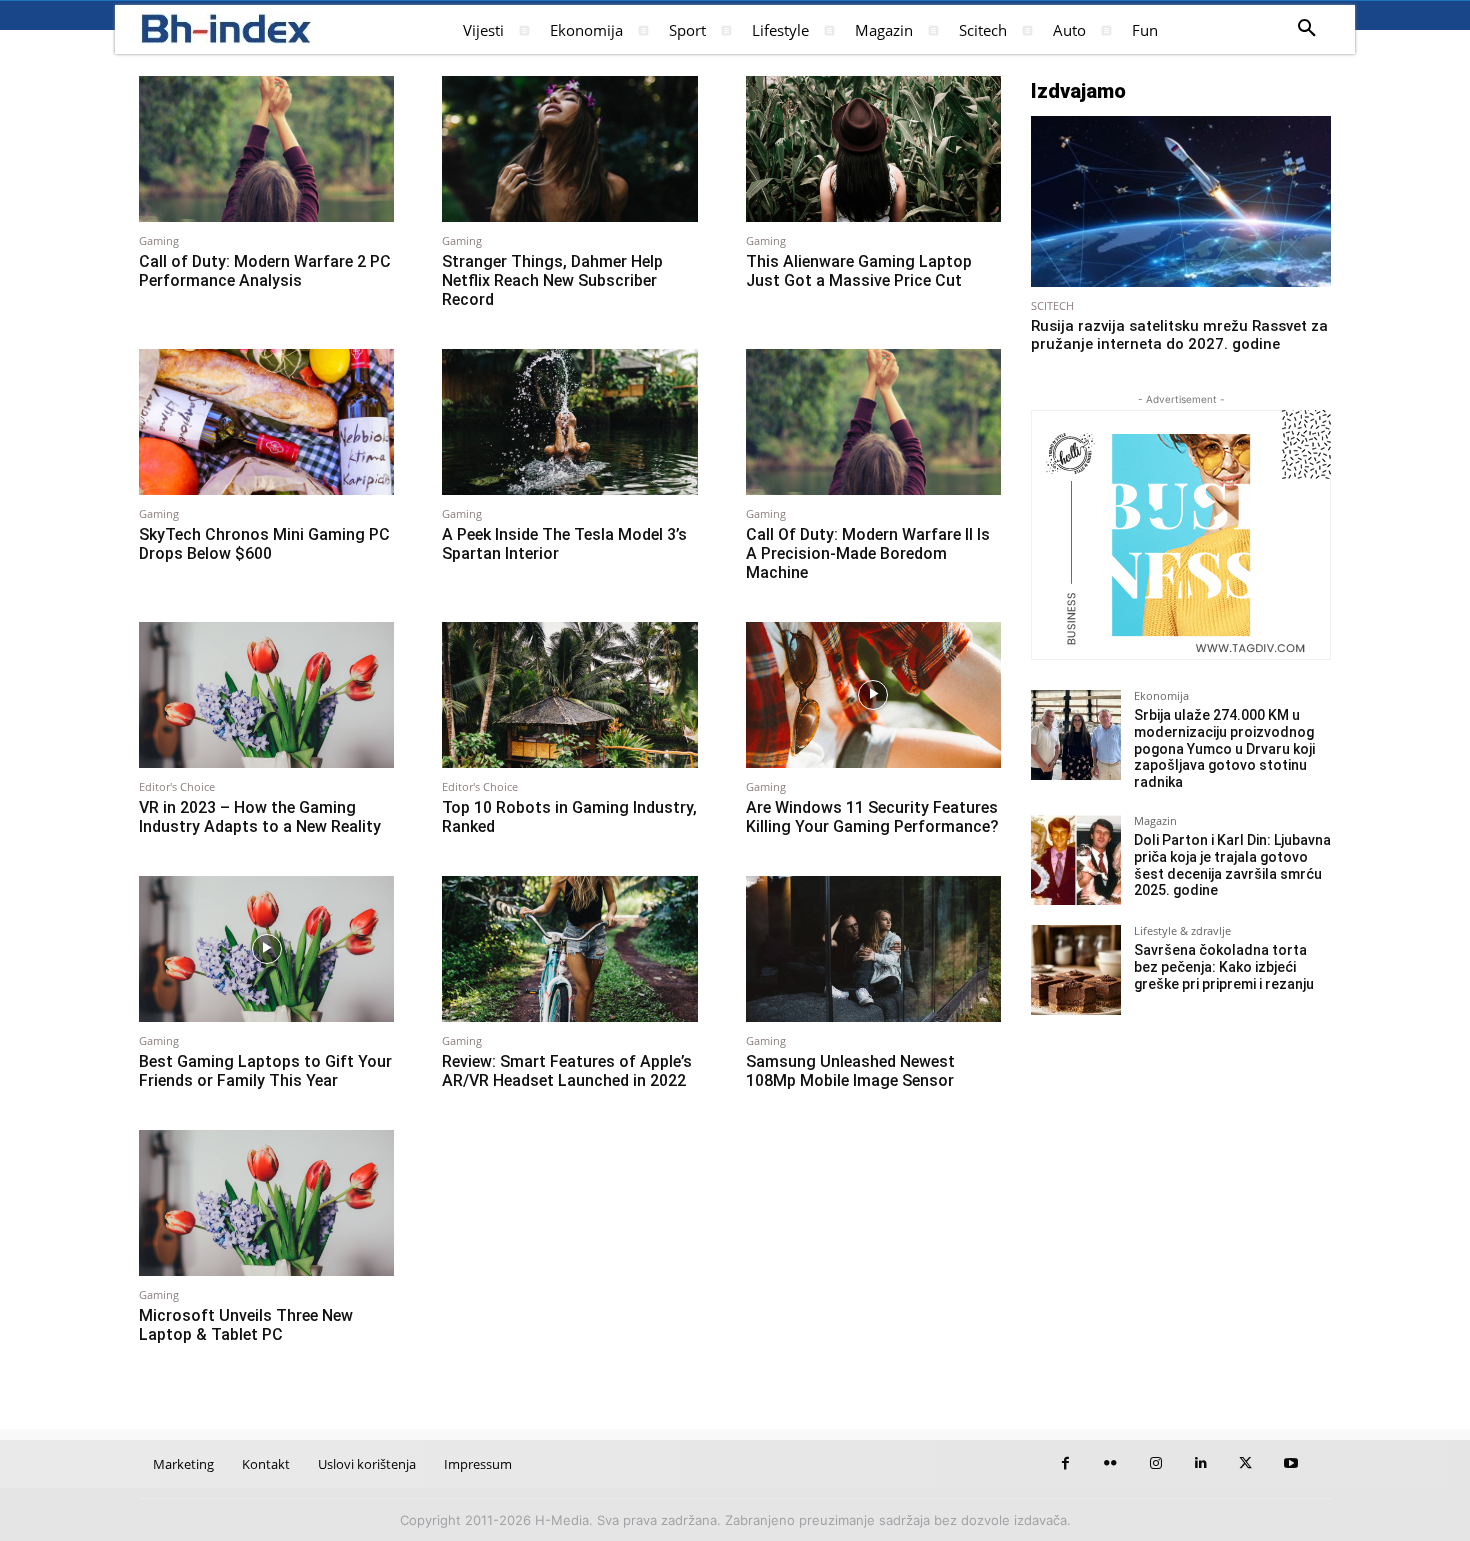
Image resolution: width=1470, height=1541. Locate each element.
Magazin (1155, 820)
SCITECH (1052, 305)
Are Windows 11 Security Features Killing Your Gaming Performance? (872, 817)
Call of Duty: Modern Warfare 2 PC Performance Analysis (265, 271)
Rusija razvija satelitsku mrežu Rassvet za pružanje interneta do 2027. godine (1179, 335)
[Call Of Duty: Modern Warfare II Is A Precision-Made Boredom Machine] (873, 422)
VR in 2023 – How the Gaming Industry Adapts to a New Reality (260, 817)
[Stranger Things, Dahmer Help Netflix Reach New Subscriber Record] (569, 149)
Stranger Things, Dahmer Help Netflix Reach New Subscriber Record (552, 280)
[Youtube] (1290, 1463)
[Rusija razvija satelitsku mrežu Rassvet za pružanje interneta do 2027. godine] (1181, 201)
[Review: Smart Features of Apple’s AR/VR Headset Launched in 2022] (569, 949)
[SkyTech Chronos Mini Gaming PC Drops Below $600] (266, 422)
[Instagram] (1155, 1463)
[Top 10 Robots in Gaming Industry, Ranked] (569, 695)
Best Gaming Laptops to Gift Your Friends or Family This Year (265, 1071)
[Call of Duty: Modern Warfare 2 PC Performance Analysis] (266, 149)
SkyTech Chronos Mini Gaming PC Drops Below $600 (264, 544)
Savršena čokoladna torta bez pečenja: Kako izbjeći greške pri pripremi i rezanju (1224, 967)
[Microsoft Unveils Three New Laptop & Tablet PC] (266, 1203)
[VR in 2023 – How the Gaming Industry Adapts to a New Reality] (266, 695)
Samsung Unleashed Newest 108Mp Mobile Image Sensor (850, 1071)
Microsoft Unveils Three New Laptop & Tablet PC (246, 1325)
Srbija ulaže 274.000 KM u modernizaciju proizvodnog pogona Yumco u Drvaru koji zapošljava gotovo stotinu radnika (1224, 748)
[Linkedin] (1200, 1463)
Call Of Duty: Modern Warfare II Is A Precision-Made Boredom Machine (868, 553)
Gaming (159, 240)
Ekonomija (1161, 695)
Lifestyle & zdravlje (1182, 930)
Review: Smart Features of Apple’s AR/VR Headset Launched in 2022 (567, 1071)
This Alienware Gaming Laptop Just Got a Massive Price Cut (859, 271)
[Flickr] (1110, 1463)
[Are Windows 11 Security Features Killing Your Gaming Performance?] (873, 695)
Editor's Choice (177, 786)
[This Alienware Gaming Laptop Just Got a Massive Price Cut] (873, 149)
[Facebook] (1065, 1463)
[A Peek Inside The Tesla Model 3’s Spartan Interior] (569, 422)
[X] (1245, 1463)
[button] (1307, 29)
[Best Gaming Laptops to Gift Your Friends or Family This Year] (266, 949)
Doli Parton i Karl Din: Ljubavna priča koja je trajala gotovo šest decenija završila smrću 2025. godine (1232, 865)
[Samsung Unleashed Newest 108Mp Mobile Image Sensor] (873, 949)
